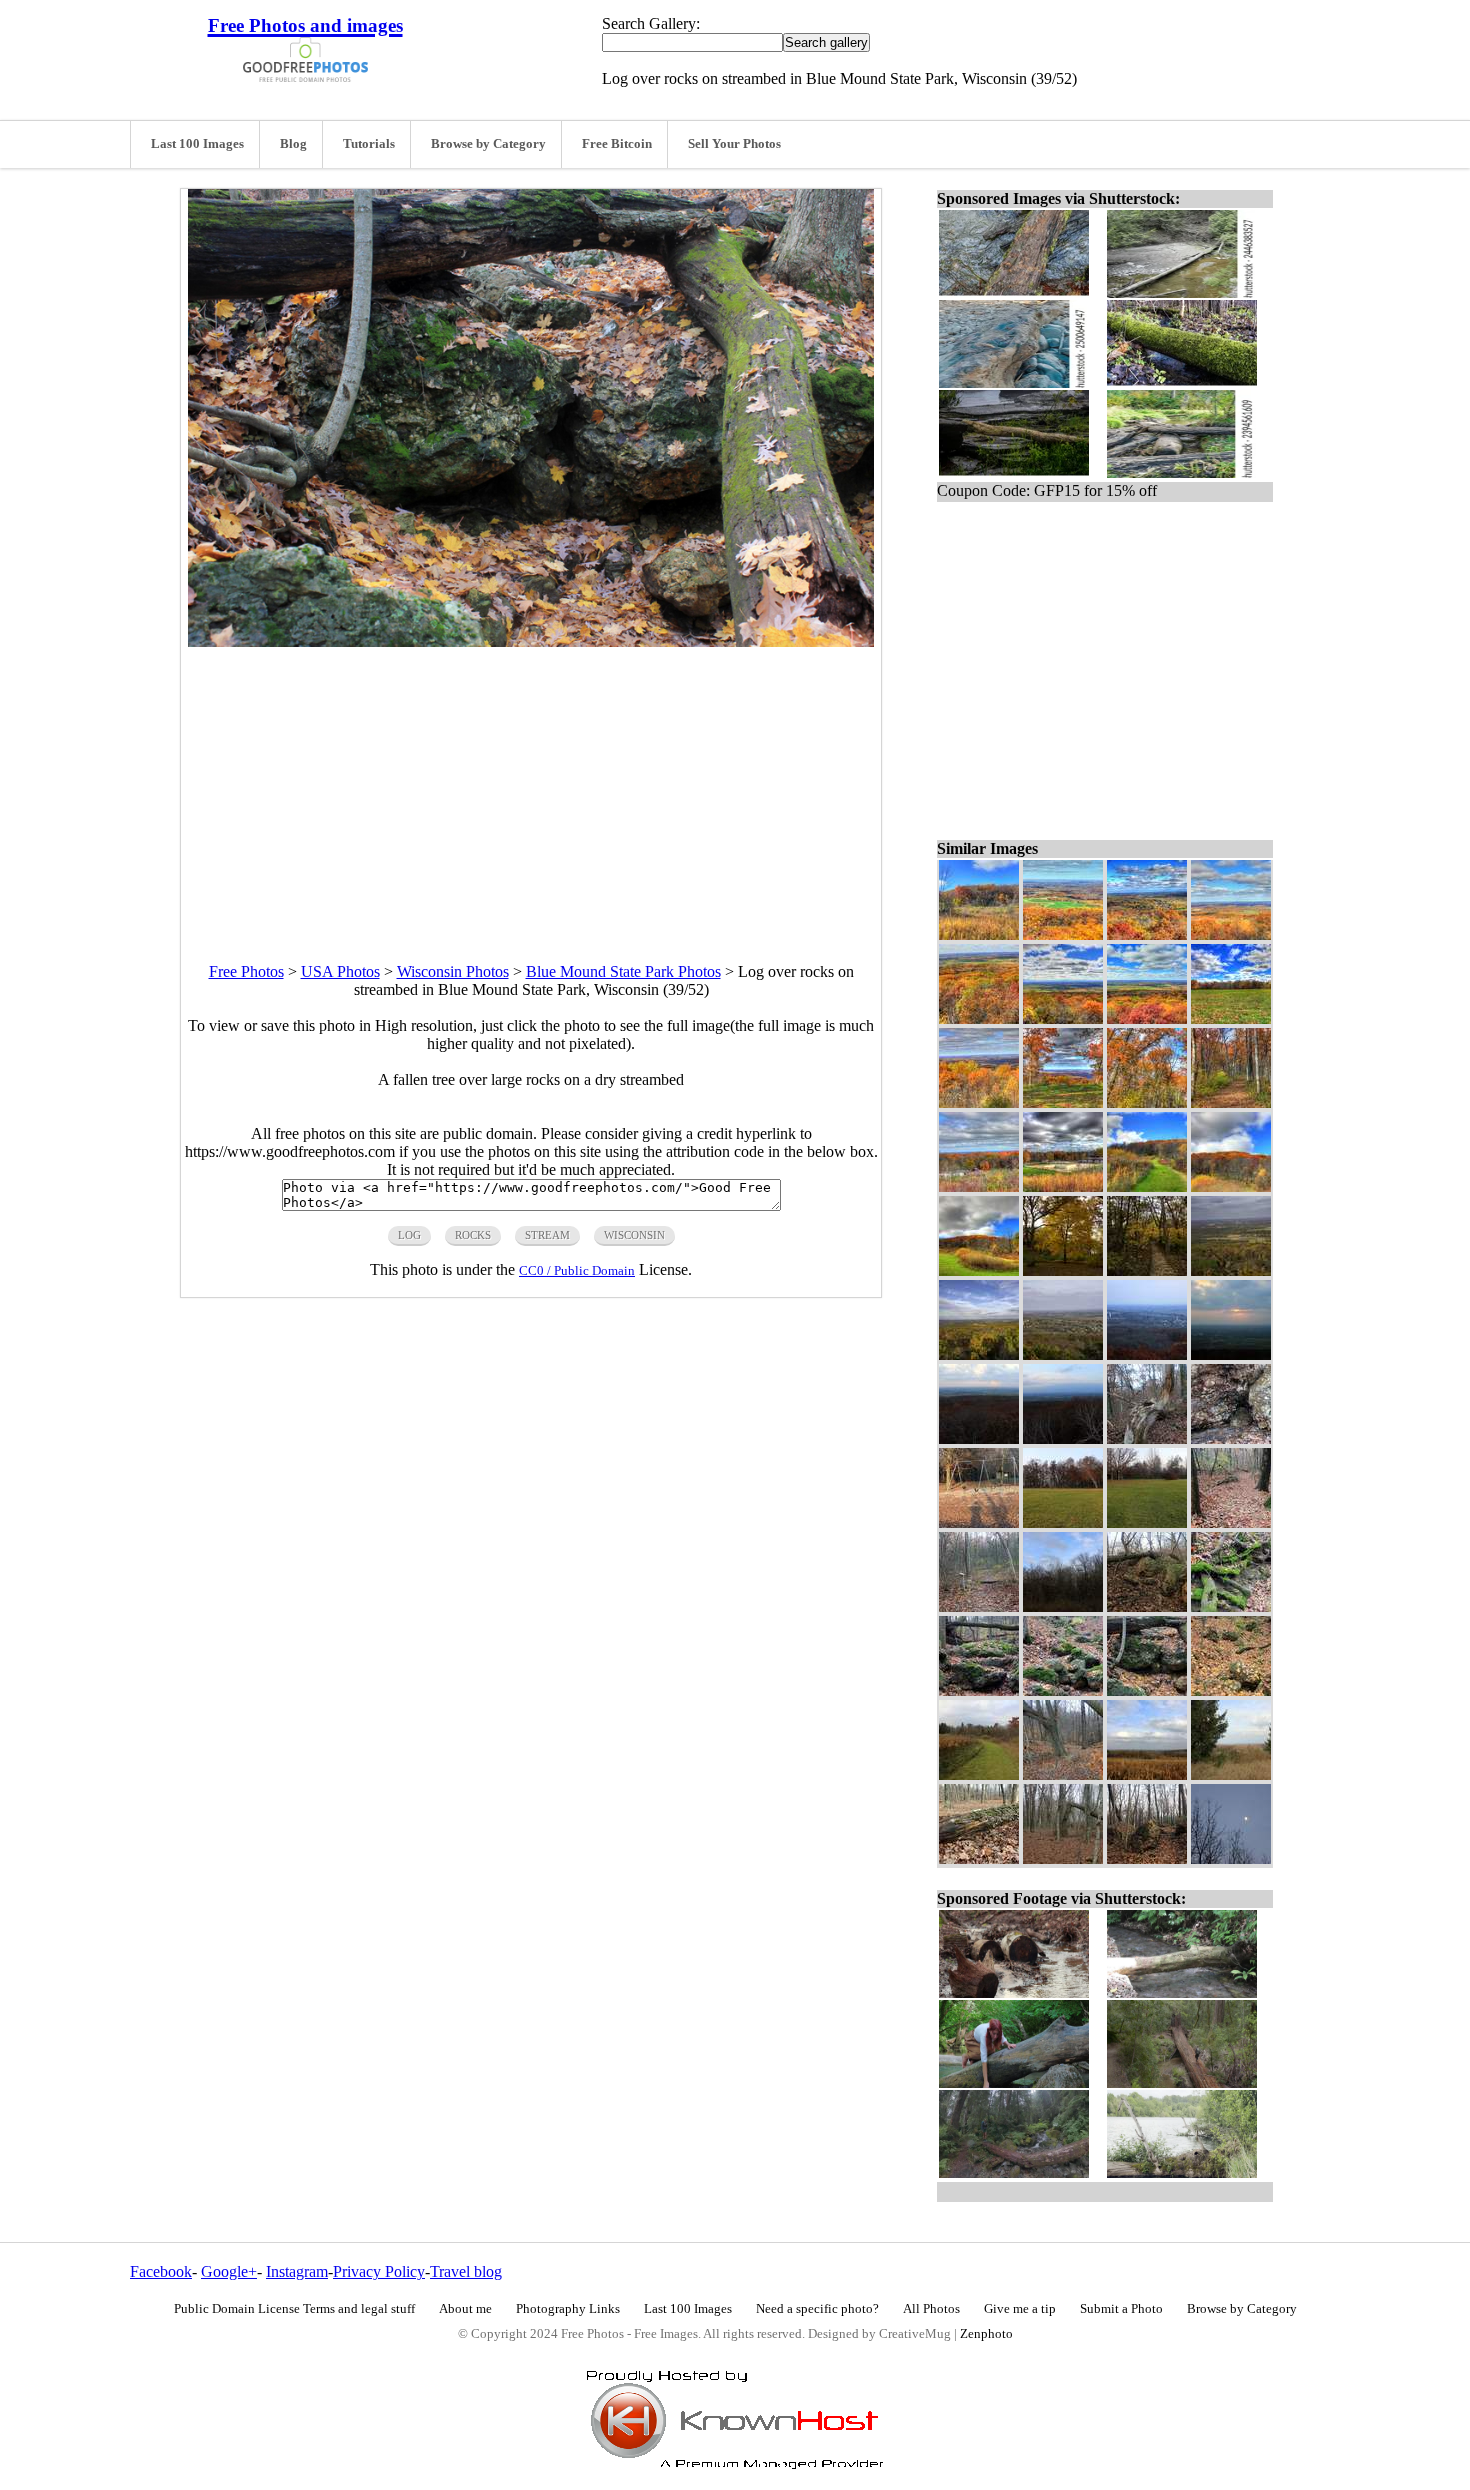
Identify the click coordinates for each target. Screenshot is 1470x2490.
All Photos (931, 2309)
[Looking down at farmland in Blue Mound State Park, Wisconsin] (1063, 1018)
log (409, 1235)
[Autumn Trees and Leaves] (1063, 1270)
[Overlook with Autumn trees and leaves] (979, 1354)
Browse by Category (488, 144)
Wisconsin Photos (453, 971)
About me (465, 2309)
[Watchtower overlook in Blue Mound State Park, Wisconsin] (979, 1102)
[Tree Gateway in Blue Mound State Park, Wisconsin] (979, 1606)
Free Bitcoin (617, 144)
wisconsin (634, 1235)
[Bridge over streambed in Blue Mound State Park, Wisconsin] (979, 1690)
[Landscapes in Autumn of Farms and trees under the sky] (1231, 1270)
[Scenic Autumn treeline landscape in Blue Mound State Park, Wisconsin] (979, 1186)
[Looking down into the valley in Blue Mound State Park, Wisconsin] (1063, 1774)
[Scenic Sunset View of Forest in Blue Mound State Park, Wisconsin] (979, 1438)
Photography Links (568, 2309)
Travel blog (466, 2271)
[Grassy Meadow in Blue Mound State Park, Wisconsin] (1231, 1018)
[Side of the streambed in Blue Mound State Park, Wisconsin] (1231, 1606)
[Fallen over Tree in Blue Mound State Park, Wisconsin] (1063, 1858)
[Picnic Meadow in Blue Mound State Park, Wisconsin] (1063, 1522)
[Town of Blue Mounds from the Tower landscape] (1063, 1354)
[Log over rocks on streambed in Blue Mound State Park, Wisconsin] (1147, 1690)
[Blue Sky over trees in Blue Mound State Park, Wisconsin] (1063, 1606)
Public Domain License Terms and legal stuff (294, 2309)
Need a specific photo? (817, 2309)
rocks (473, 1235)
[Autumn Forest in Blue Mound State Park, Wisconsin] (1231, 1186)
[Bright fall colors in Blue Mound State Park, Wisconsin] (1147, 934)
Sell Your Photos (734, 144)
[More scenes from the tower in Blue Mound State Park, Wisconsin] (1231, 934)
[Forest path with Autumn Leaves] (1147, 1270)
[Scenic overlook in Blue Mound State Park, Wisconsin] (1063, 1102)
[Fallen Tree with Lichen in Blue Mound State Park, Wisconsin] (979, 1858)
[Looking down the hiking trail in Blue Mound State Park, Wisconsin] (1231, 1522)
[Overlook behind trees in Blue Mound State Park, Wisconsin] (1231, 1774)
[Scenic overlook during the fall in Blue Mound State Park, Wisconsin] (1063, 934)
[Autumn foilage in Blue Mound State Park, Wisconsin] (979, 1018)
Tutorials (369, 144)
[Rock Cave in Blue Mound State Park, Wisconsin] (1231, 1438)
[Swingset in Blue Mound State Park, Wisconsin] (979, 1522)
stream (547, 1235)
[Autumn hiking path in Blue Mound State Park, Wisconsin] (1147, 1186)
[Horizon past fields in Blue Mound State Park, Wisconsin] (1147, 1774)
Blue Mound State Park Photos (623, 971)
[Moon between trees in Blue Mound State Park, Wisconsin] (1231, 1858)
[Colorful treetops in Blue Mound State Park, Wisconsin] (1147, 1102)
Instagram (297, 2271)
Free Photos (246, 971)
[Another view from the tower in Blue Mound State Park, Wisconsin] (1147, 1018)
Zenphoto (986, 2334)
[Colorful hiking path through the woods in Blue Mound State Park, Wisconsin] (1231, 1102)
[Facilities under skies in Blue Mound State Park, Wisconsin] (1063, 1186)
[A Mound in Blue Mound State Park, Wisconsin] (1147, 1606)
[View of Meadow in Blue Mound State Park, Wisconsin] (1147, 1522)
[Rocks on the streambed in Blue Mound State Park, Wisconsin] (1063, 1690)
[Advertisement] (531, 787)
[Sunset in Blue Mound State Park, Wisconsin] (1231, 1354)
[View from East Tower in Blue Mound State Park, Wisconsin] (1147, 1354)
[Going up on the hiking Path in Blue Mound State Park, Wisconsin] (1147, 1858)
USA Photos (340, 971)
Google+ (229, 2271)
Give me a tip (1020, 2309)
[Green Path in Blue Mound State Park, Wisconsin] (979, 1774)
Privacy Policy (379, 2271)
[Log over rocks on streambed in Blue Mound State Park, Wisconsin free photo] (531, 641)
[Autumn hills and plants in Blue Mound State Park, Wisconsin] (979, 934)
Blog (293, 144)
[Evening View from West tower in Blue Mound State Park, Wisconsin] (1063, 1438)
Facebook (161, 2271)
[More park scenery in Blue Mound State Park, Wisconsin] (979, 1270)
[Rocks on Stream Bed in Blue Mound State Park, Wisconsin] (1231, 1690)
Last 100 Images (197, 144)
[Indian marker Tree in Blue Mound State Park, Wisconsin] (1147, 1438)
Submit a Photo (1121, 2309)
